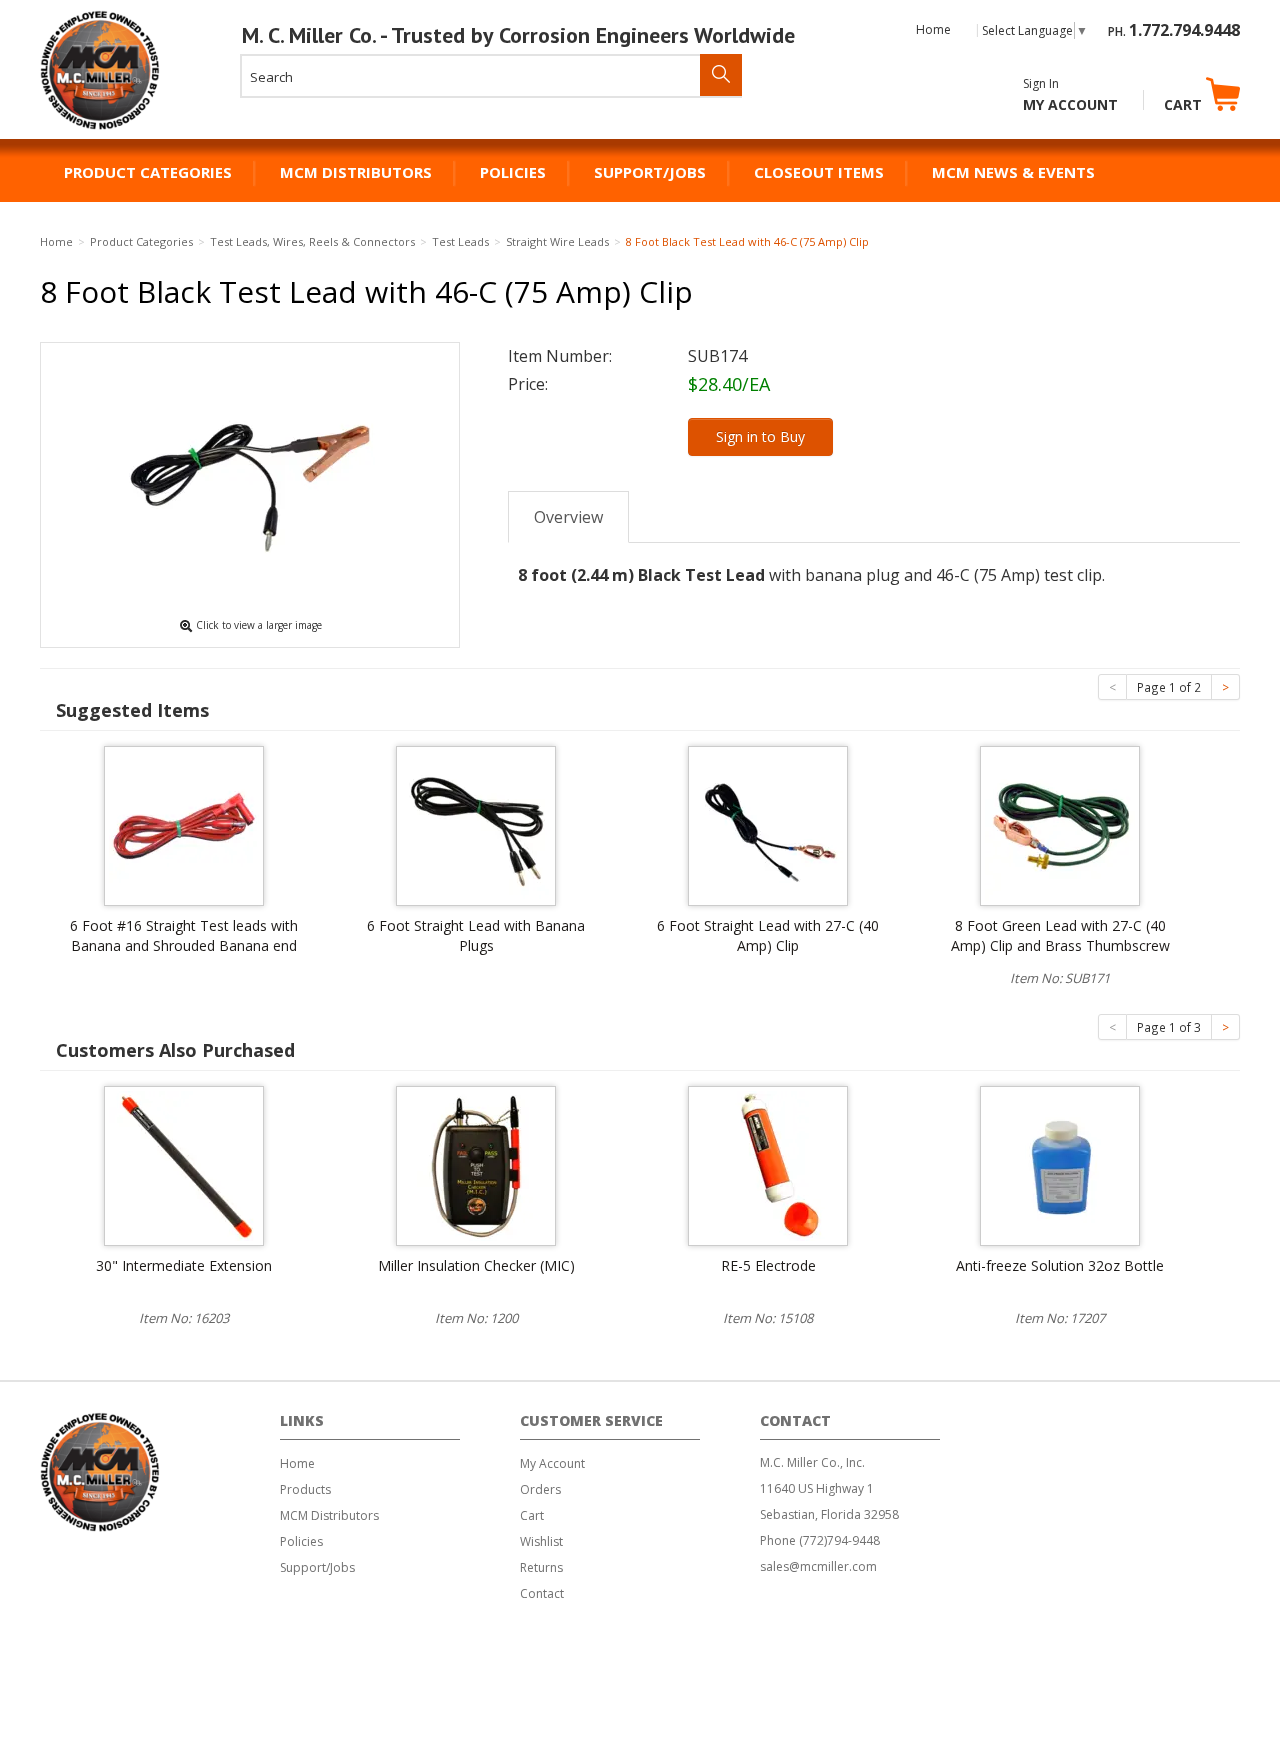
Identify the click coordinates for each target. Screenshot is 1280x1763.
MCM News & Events (1013, 172)
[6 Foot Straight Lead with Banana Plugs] (476, 824)
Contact (542, 1593)
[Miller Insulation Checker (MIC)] (476, 1164)
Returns (541, 1567)
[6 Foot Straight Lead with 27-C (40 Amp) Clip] (768, 824)
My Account (1070, 104)
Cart (1185, 104)
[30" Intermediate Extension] (184, 1164)
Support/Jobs (650, 172)
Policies (513, 172)
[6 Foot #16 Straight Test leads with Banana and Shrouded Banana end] (184, 824)
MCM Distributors (356, 172)
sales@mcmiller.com (818, 1566)
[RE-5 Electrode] (768, 1164)
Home (933, 29)
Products (305, 1489)
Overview (568, 517)
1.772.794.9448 (1184, 30)
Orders (540, 1489)
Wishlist (541, 1541)
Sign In (1041, 83)
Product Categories (148, 172)
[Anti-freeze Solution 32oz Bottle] (1060, 1164)
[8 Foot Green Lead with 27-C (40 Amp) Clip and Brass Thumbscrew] (1060, 824)
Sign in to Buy (760, 436)
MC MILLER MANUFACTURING (101, 129)
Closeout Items (819, 172)
